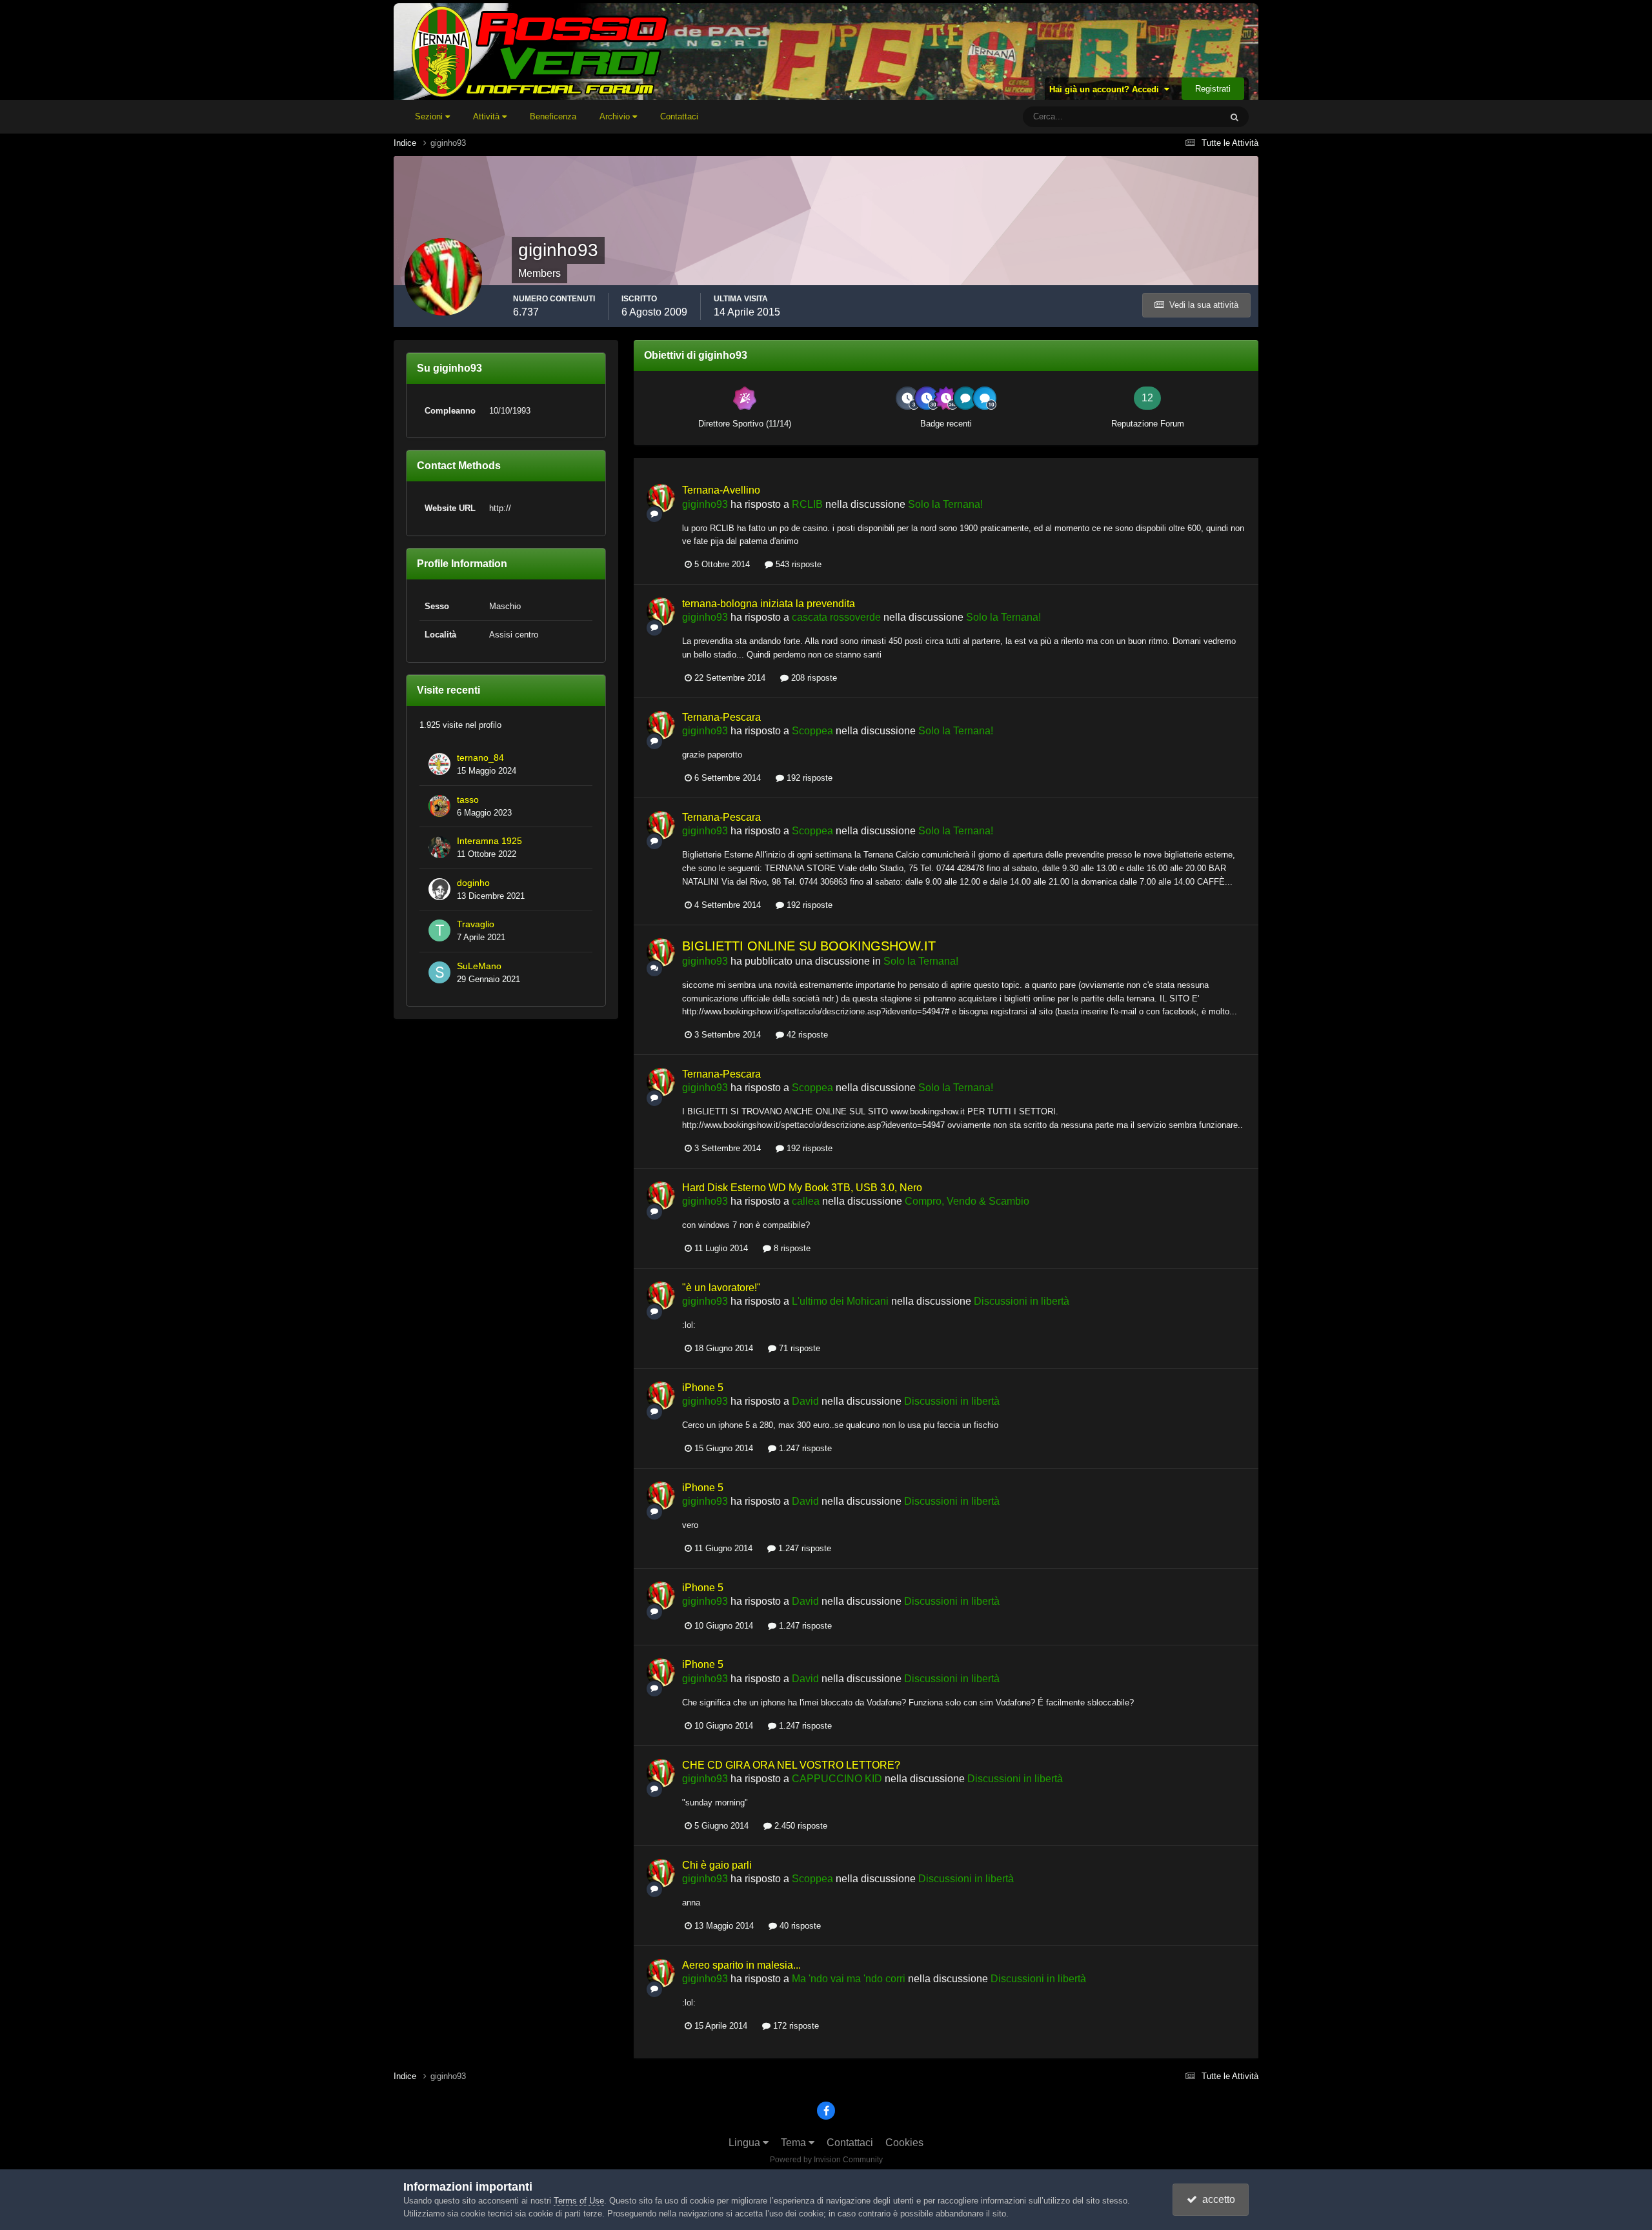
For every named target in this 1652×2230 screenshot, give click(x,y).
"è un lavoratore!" (721, 1288)
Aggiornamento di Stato (1162, 117)
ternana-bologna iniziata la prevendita (769, 604)
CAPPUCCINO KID (837, 1779)
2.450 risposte (800, 1826)
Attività (488, 116)
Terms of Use (579, 2201)
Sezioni (430, 116)
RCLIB (807, 504)
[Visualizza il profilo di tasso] (439, 806)
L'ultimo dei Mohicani (840, 1301)
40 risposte (799, 1926)
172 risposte (795, 2026)
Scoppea (812, 731)
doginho (473, 883)
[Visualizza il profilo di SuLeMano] (439, 972)
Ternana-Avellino (721, 490)
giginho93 (705, 504)
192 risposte (808, 778)
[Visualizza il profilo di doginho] (439, 889)
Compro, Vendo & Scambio (967, 1201)
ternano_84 (480, 758)
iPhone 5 (703, 1388)
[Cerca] (1234, 117)
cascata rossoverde (836, 617)
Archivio (616, 116)
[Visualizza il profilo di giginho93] (661, 498)
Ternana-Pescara (721, 717)
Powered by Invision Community (826, 2160)
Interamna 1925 (489, 841)
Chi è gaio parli (717, 1865)
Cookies (904, 2143)
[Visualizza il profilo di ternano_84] (439, 764)
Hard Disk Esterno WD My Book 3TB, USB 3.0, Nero (802, 1188)
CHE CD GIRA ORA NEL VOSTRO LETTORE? (791, 1765)
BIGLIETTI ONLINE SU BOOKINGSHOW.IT (809, 946)
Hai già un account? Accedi (1107, 89)
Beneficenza (553, 116)
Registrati (1213, 89)
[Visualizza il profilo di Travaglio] (439, 930)
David (805, 1401)
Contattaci (679, 116)
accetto (1216, 2199)
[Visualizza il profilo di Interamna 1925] (439, 847)
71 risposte (798, 1348)
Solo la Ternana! (945, 504)
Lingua (746, 2143)
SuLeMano (479, 966)
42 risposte (806, 1035)
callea (806, 1201)
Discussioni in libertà (1022, 1301)
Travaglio (476, 924)
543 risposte (797, 564)
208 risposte (813, 678)
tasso (468, 800)
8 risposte (791, 1248)
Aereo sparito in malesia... (741, 1965)
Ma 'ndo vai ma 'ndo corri (849, 1979)
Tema (795, 2143)
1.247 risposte (804, 1448)
